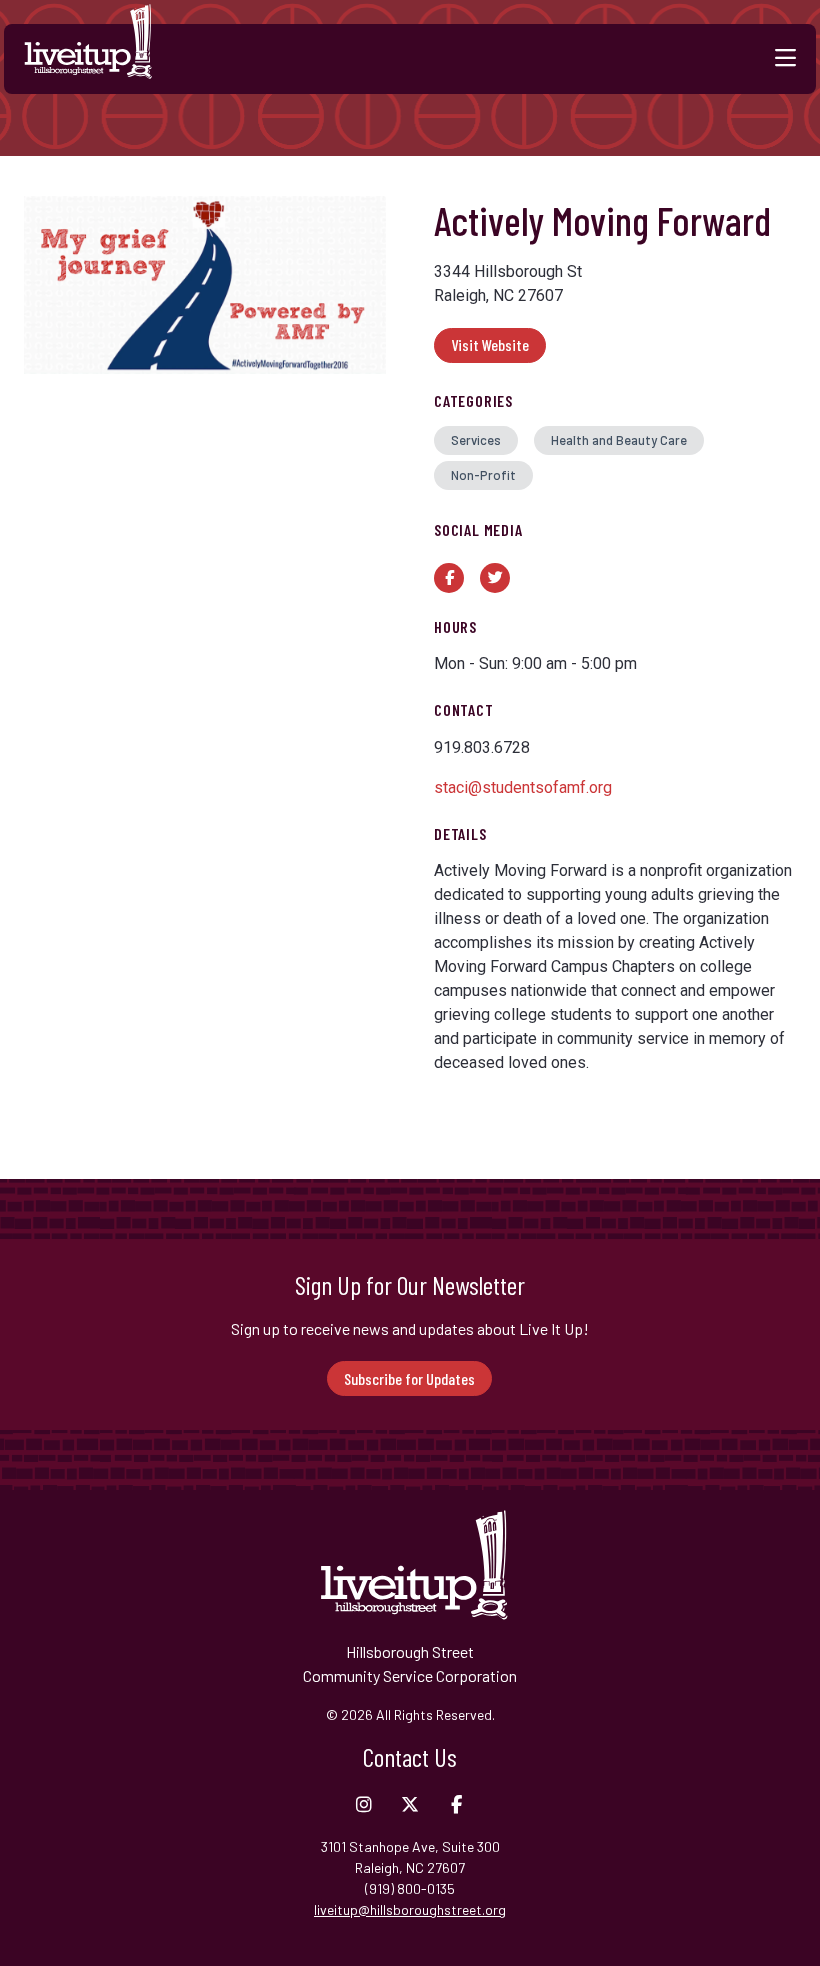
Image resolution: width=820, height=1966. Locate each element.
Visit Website (490, 344)
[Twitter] (410, 1805)
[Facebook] (456, 1805)
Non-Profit (483, 475)
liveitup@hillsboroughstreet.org (410, 1909)
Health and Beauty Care (619, 440)
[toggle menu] (785, 59)
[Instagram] (364, 1805)
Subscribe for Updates (409, 1378)
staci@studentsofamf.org (523, 787)
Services (476, 440)
